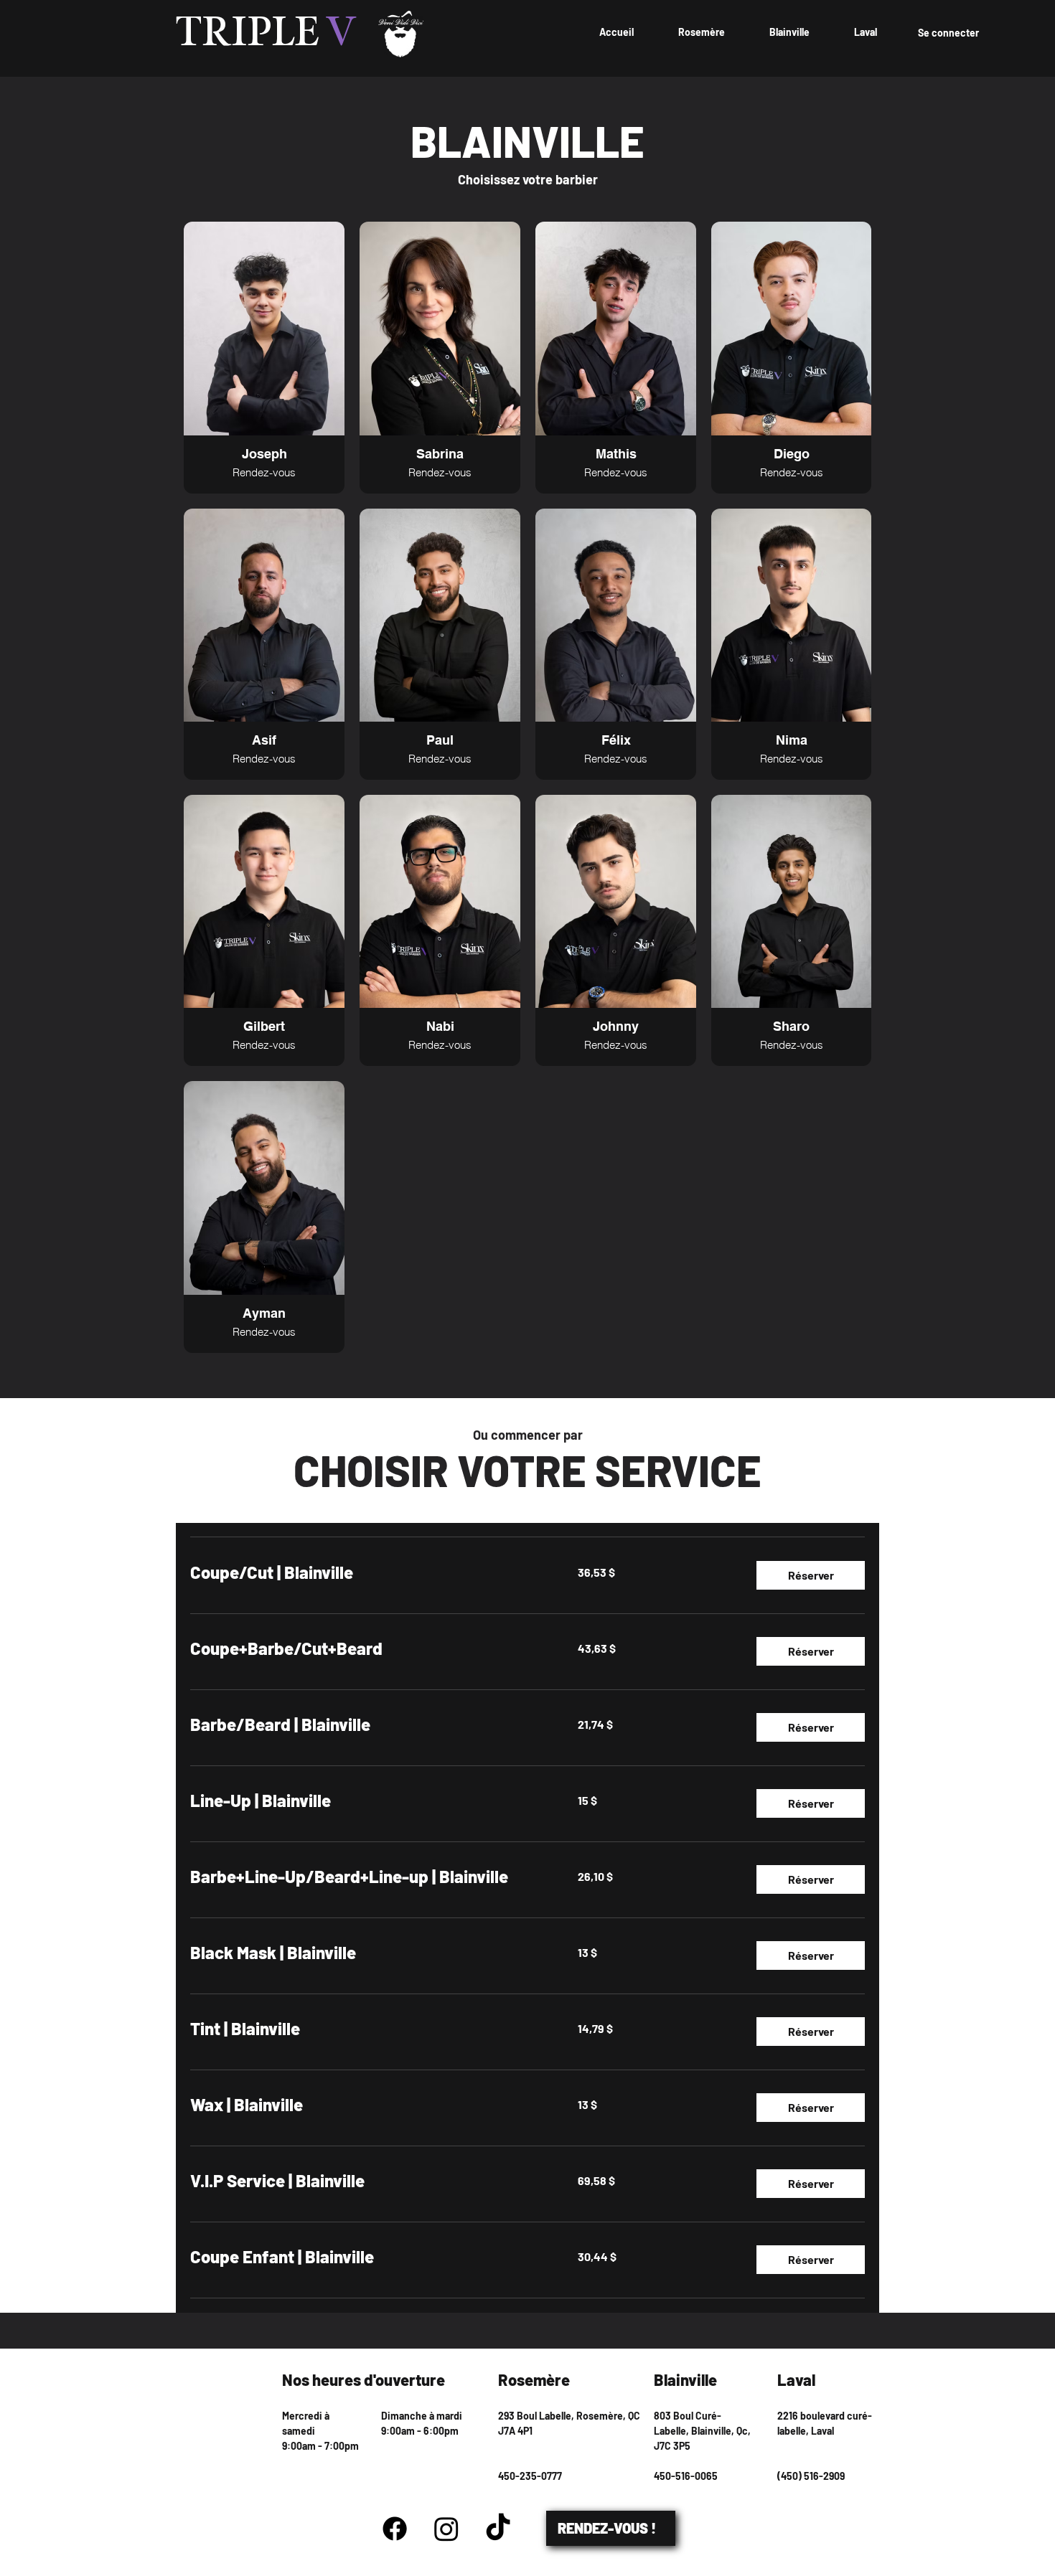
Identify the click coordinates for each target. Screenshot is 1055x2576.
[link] (367, 1572)
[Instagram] (446, 2529)
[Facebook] (395, 2529)
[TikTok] (498, 2529)
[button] (811, 1575)
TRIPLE (266, 34)
